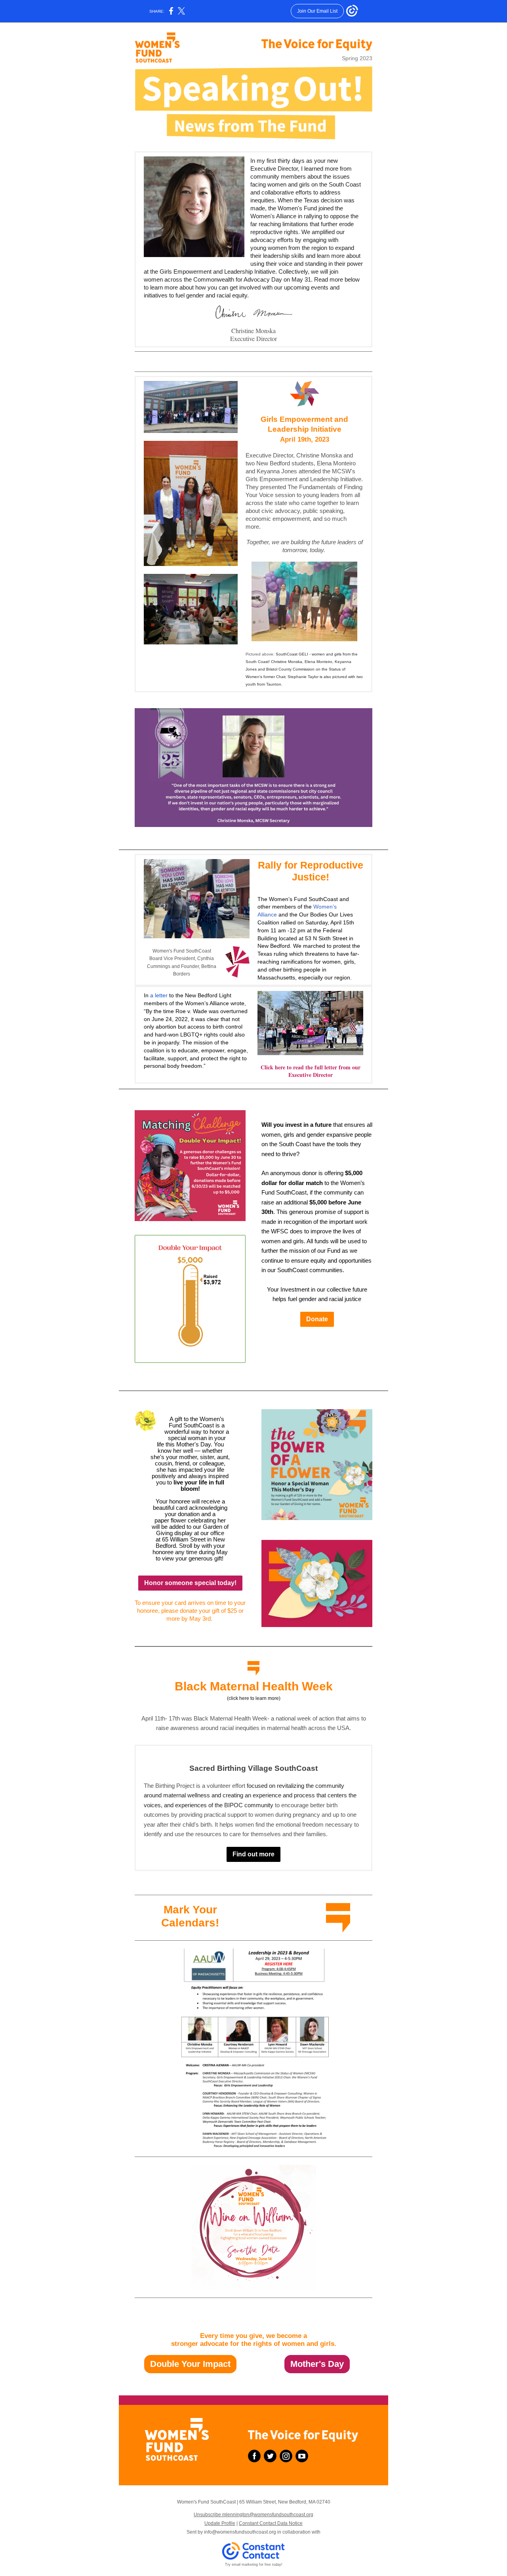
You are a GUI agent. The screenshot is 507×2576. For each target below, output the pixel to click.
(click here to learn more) (254, 1698)
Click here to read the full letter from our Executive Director (311, 1071)
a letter (159, 995)
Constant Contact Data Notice (271, 2523)
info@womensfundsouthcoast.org (240, 2532)
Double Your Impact (190, 2364)
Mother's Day (317, 2364)
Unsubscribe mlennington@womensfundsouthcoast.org (253, 2515)
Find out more (253, 1854)
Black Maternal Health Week (254, 1686)
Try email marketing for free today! (254, 2565)
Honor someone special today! (190, 1583)
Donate (317, 1319)
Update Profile (220, 2523)
